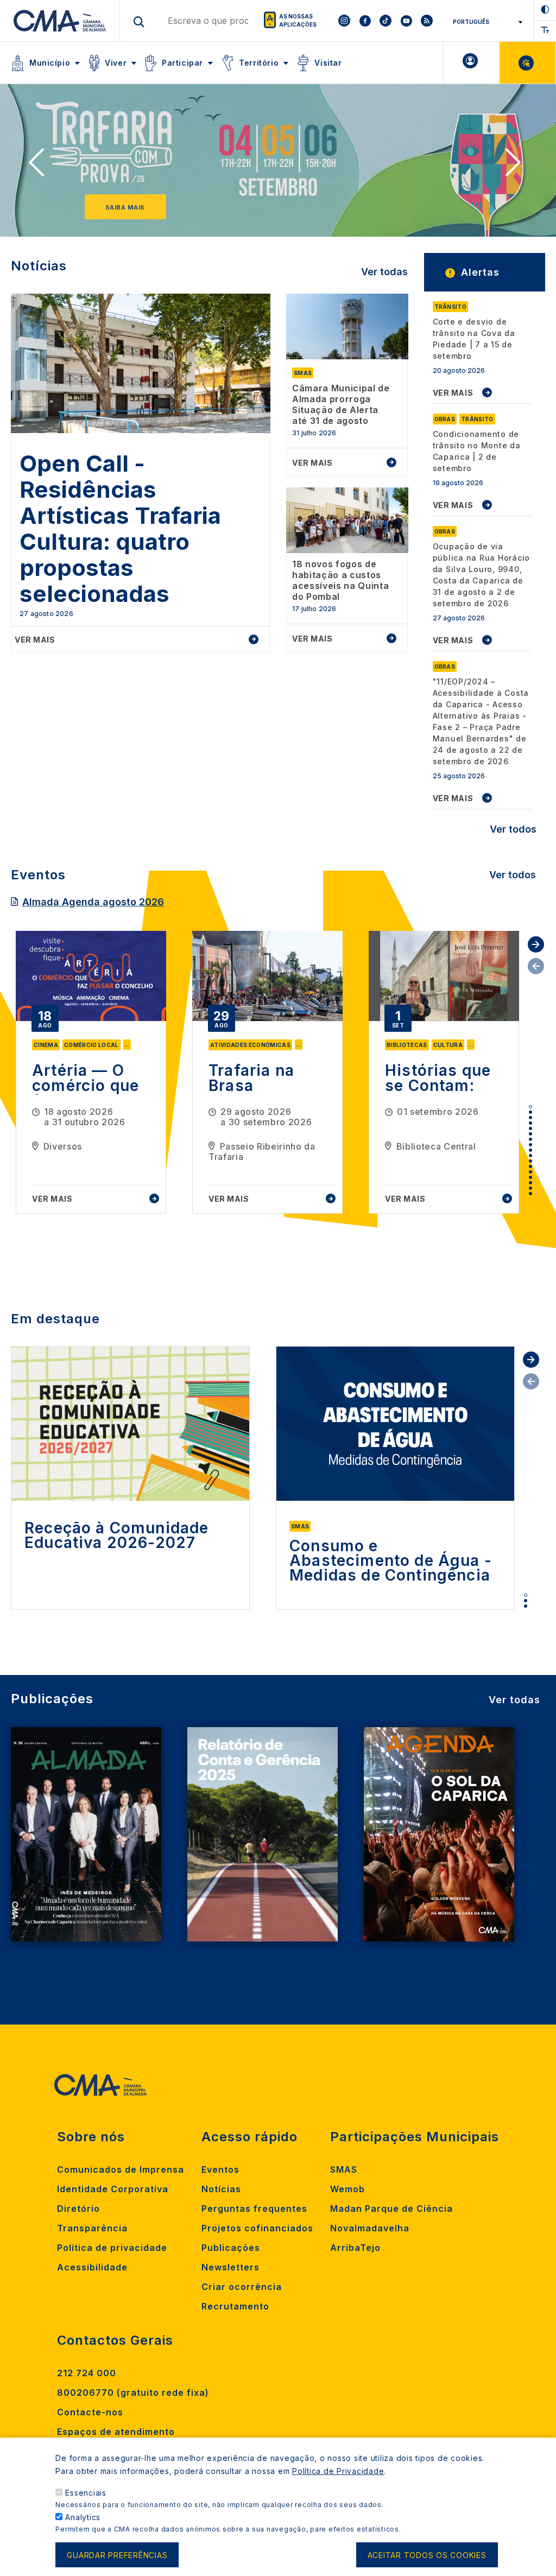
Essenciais (86, 2493)
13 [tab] (530, 1172)
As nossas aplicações (298, 20)
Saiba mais (125, 207)
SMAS (344, 2169)
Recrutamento (235, 2306)
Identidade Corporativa (113, 2189)
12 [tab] (530, 1166)
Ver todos (513, 829)
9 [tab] (530, 1150)
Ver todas (384, 272)
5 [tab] (530, 1128)
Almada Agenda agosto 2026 (93, 902)
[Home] (60, 21)
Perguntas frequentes (254, 2209)
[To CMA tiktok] (386, 21)
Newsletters (230, 2267)
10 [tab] (530, 1156)
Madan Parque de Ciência (391, 2209)
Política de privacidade (112, 2248)
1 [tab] (530, 1107)
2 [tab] (530, 1112)
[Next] (516, 166)
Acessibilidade (92, 2267)
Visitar (328, 63)
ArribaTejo (355, 2248)
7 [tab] (530, 1139)
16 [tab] (530, 1188)
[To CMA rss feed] (427, 21)
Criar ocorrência (242, 2287)
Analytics (83, 2517)
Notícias (221, 2189)
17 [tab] (530, 1194)
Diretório (78, 2209)
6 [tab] (530, 1134)
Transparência (92, 2228)
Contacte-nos (90, 2412)
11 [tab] (530, 1161)
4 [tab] (530, 1123)
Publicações (231, 2248)
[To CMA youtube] (406, 21)
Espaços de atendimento (116, 2432)
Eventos (220, 2169)
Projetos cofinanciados (257, 2228)
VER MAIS (453, 393)
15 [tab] (530, 1183)
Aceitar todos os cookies (427, 2555)
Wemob (347, 2189)
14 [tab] (530, 1177)
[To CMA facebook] (365, 21)
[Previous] (40, 166)
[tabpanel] (91, 1072)
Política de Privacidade (338, 2471)
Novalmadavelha (370, 2228)
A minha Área (472, 63)
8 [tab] (530, 1145)
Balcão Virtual (527, 63)
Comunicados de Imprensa (121, 2169)
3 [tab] (530, 1118)
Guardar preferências (117, 2555)
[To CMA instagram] (344, 21)
